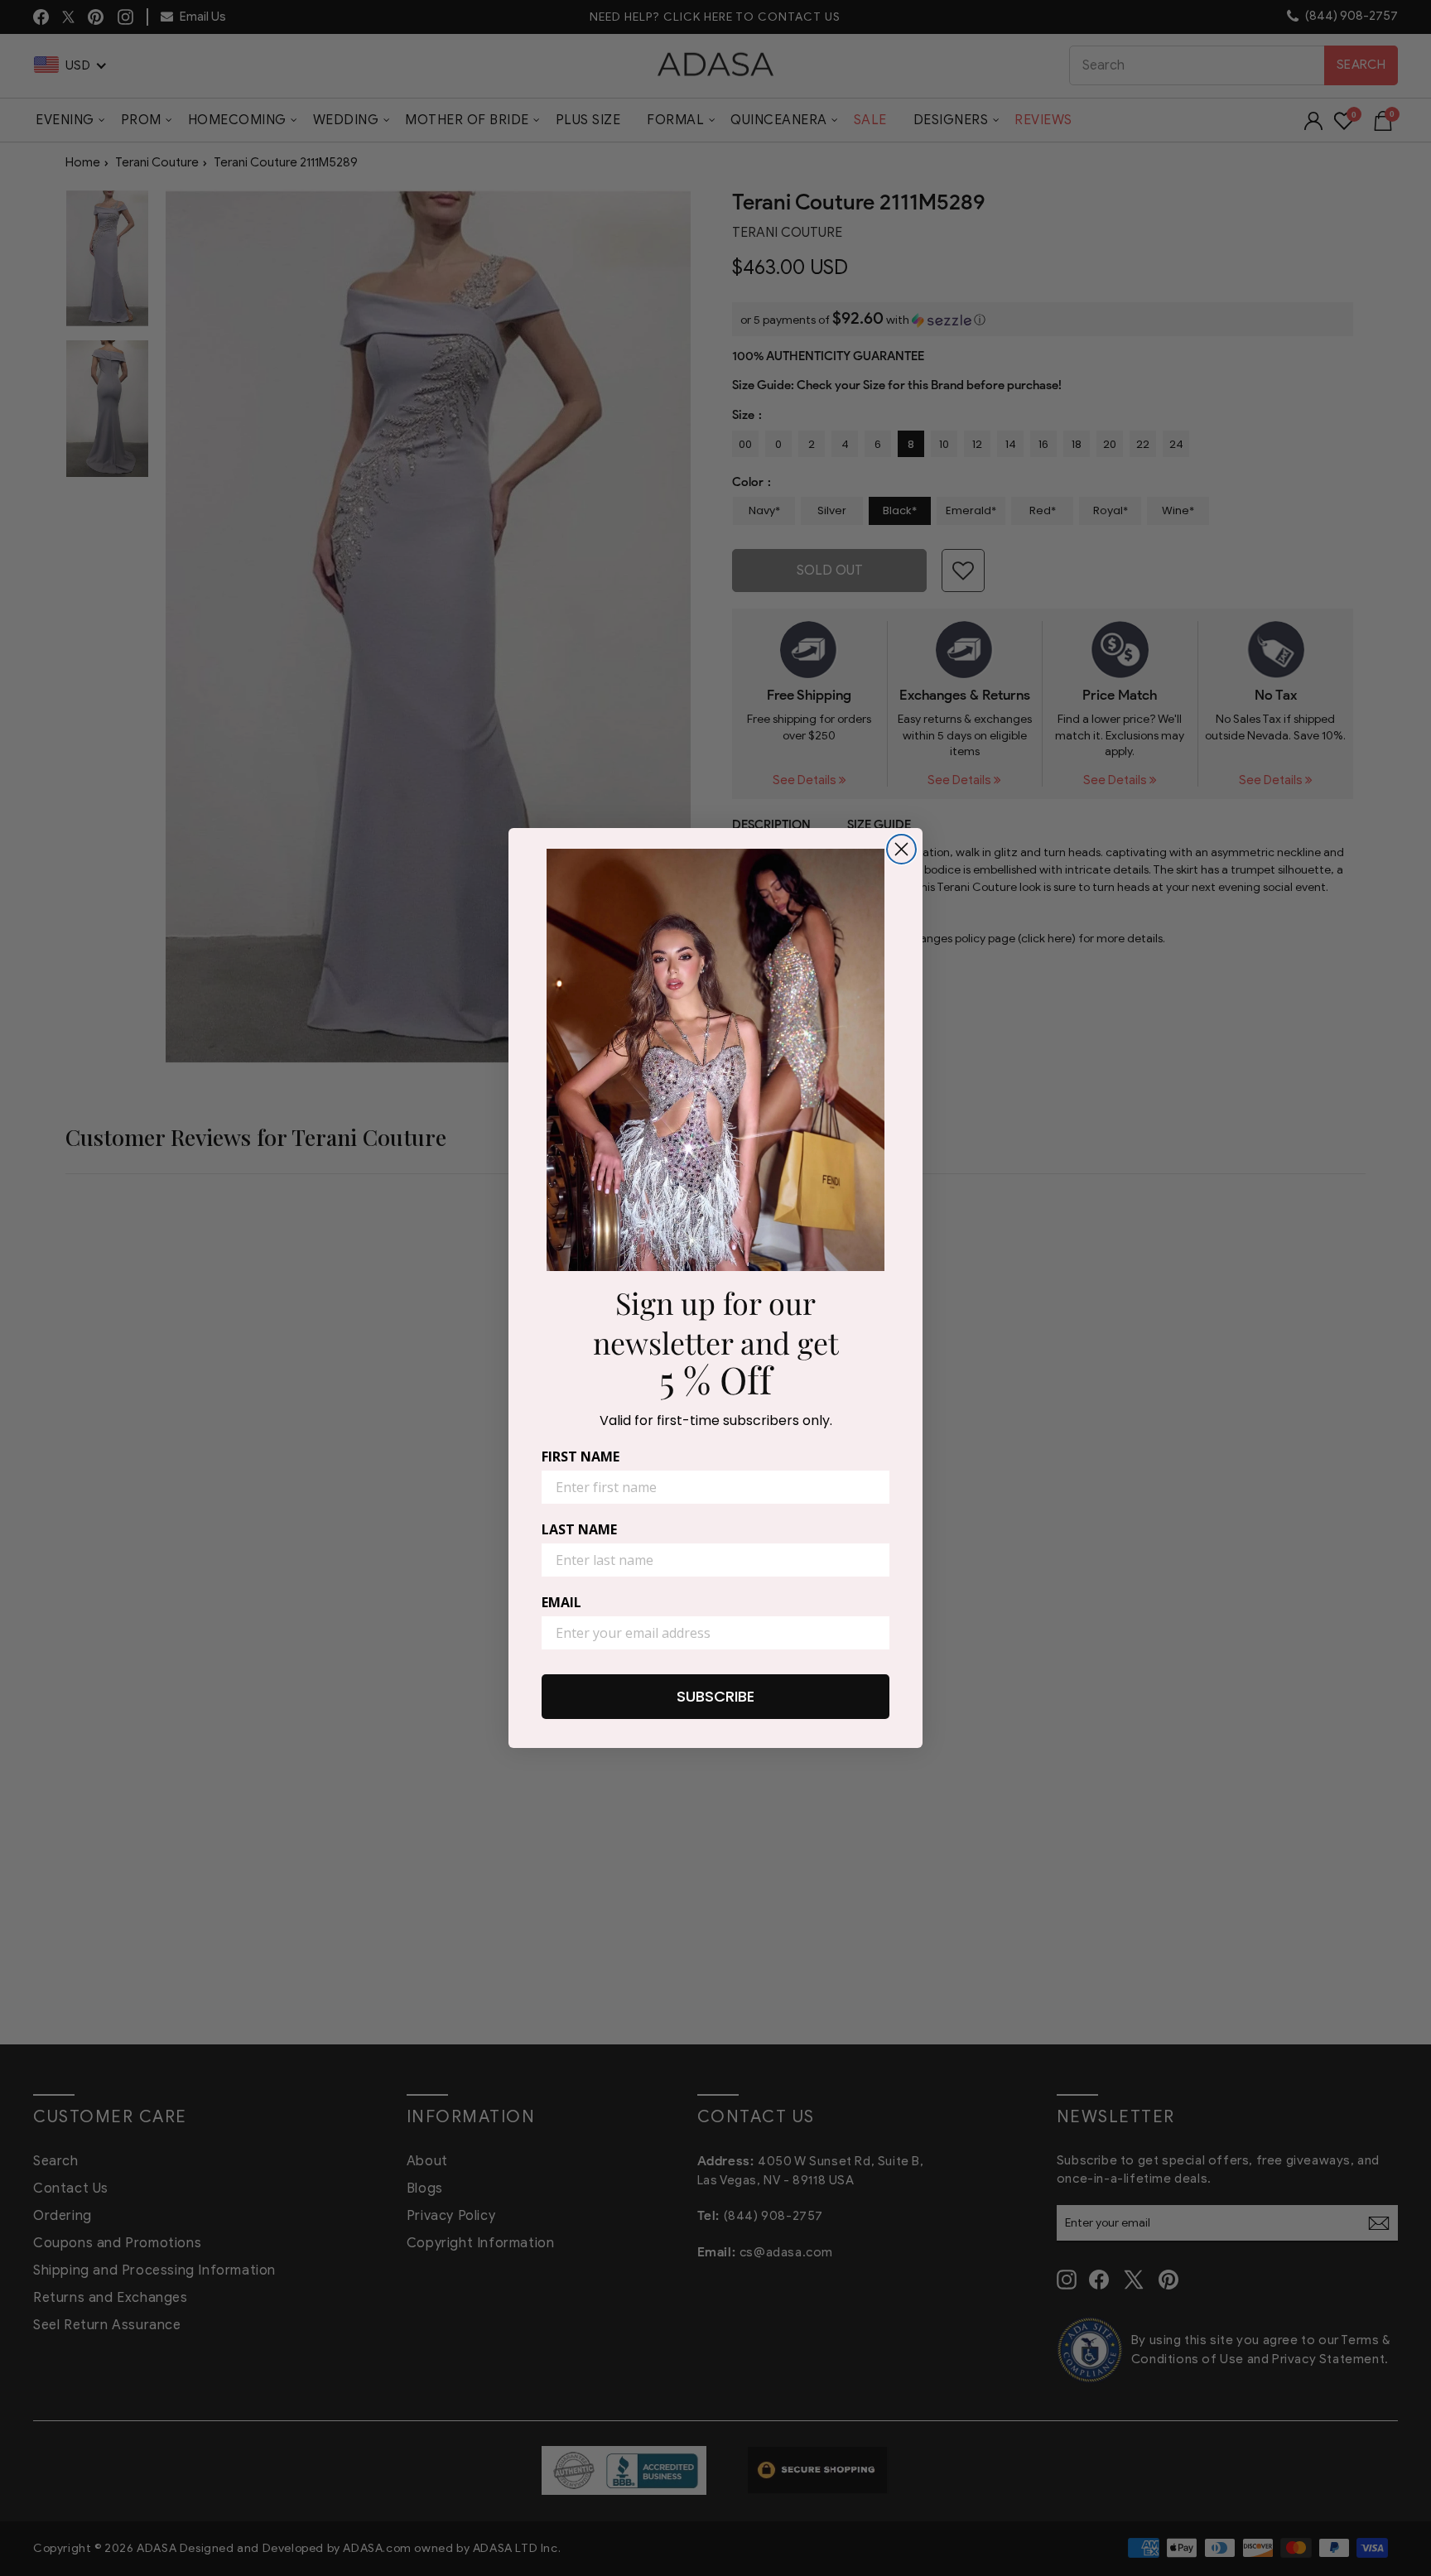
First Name (581, 1457)
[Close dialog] (901, 849)
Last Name (579, 1529)
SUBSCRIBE (715, 1696)
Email (561, 1602)
